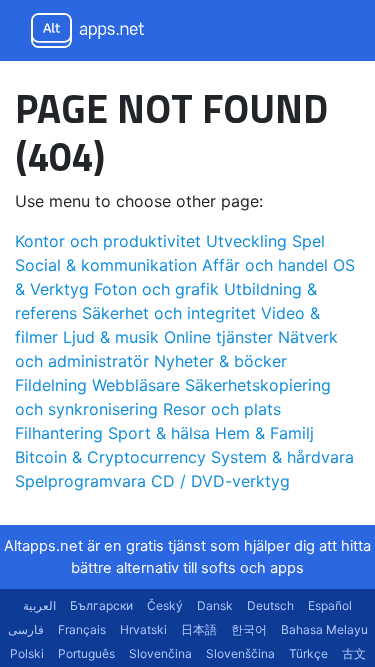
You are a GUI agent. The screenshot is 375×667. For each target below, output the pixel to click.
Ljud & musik (111, 337)
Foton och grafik (156, 289)
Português (86, 653)
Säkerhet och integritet (169, 313)
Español (330, 605)
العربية (39, 605)
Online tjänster (218, 337)
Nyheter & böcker (220, 361)
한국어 (249, 629)
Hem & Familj (264, 433)
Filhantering (59, 433)
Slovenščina (240, 653)
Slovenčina (160, 653)
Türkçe (308, 653)
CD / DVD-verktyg (220, 481)
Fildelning (51, 385)
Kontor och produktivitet (108, 241)
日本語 (199, 629)
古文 (354, 653)
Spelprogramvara (80, 481)
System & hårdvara (282, 457)
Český (165, 605)
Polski (27, 653)
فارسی (26, 629)
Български (101, 605)
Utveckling (246, 241)
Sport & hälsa (159, 433)
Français (82, 629)
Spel (308, 241)
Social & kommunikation (106, 265)
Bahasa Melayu (324, 629)
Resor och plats (222, 409)
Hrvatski (143, 629)
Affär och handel (265, 265)
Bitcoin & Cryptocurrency (110, 457)
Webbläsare (136, 385)
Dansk (215, 605)
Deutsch (270, 605)
